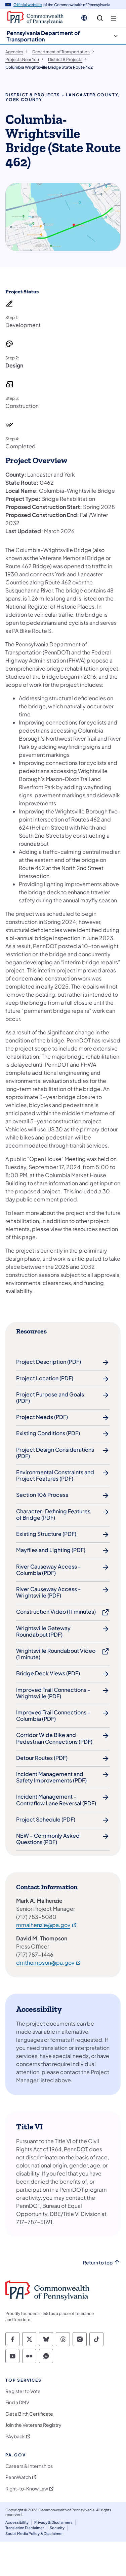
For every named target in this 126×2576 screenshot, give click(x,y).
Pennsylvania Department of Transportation (43, 36)
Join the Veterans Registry (33, 2425)
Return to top (98, 2263)
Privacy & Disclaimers (53, 2522)
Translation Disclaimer (25, 2528)
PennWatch (18, 2477)
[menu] (114, 18)
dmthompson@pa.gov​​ (49, 1962)
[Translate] (84, 18)
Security (57, 2528)
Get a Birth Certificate (29, 2414)
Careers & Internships (29, 2466)
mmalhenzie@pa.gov (47, 1925)
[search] (100, 18)
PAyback (15, 2436)
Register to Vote (23, 2391)
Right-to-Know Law (27, 2489)
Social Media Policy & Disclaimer (34, 2533)
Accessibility (17, 2522)
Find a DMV (17, 2402)
